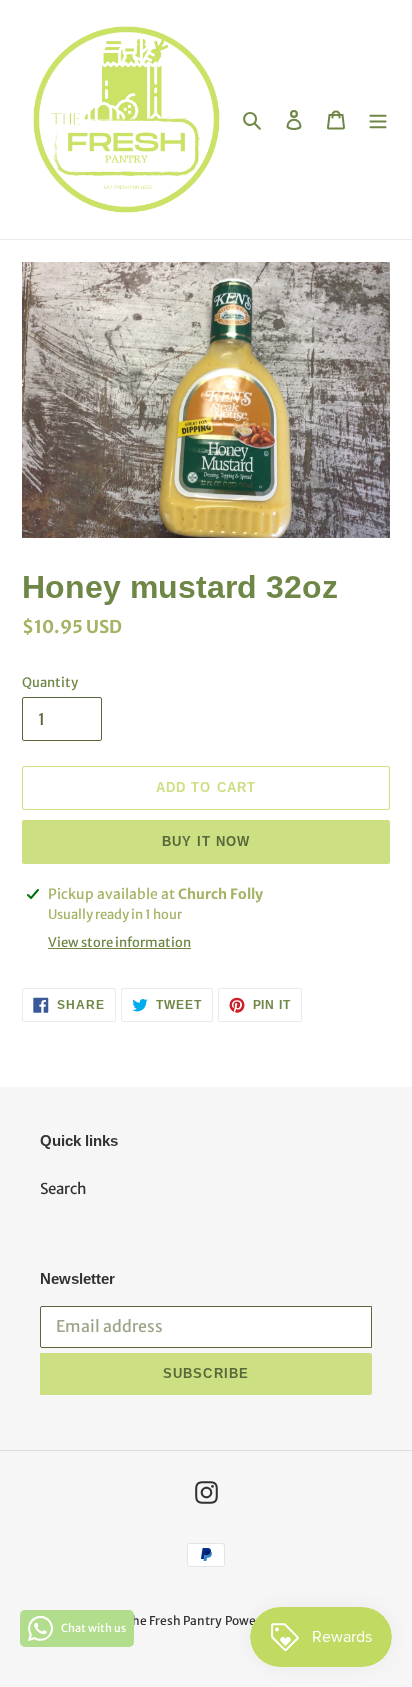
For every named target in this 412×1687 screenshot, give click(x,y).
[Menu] (378, 119)
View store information (119, 942)
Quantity (50, 682)
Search (63, 1188)
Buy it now (206, 841)
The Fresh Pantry (173, 1620)
